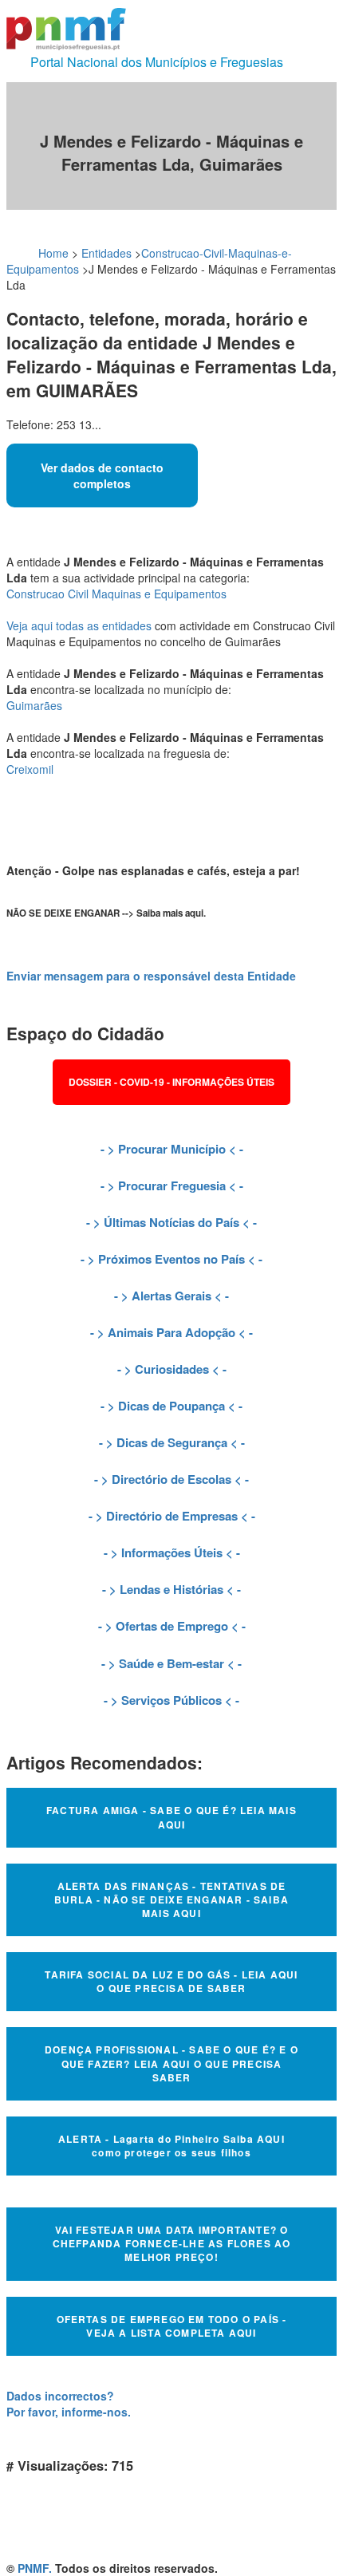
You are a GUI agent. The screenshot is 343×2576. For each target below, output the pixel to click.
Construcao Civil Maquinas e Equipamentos (116, 594)
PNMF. (35, 2568)
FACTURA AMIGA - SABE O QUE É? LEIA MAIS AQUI (171, 1817)
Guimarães (34, 705)
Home (53, 253)
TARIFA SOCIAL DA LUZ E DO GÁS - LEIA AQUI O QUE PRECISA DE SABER (171, 1981)
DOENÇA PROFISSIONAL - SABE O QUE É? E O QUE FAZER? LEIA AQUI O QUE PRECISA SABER (171, 2063)
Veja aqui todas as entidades (79, 625)
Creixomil (30, 769)
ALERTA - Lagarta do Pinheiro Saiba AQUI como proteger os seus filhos (171, 2146)
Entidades (106, 253)
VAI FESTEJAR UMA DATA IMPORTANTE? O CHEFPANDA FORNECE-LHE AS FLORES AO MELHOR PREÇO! (172, 2243)
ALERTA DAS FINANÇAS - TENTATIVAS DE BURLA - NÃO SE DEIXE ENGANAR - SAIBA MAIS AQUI (171, 1899)
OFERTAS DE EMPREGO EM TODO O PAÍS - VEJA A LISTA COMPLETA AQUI (172, 2326)
